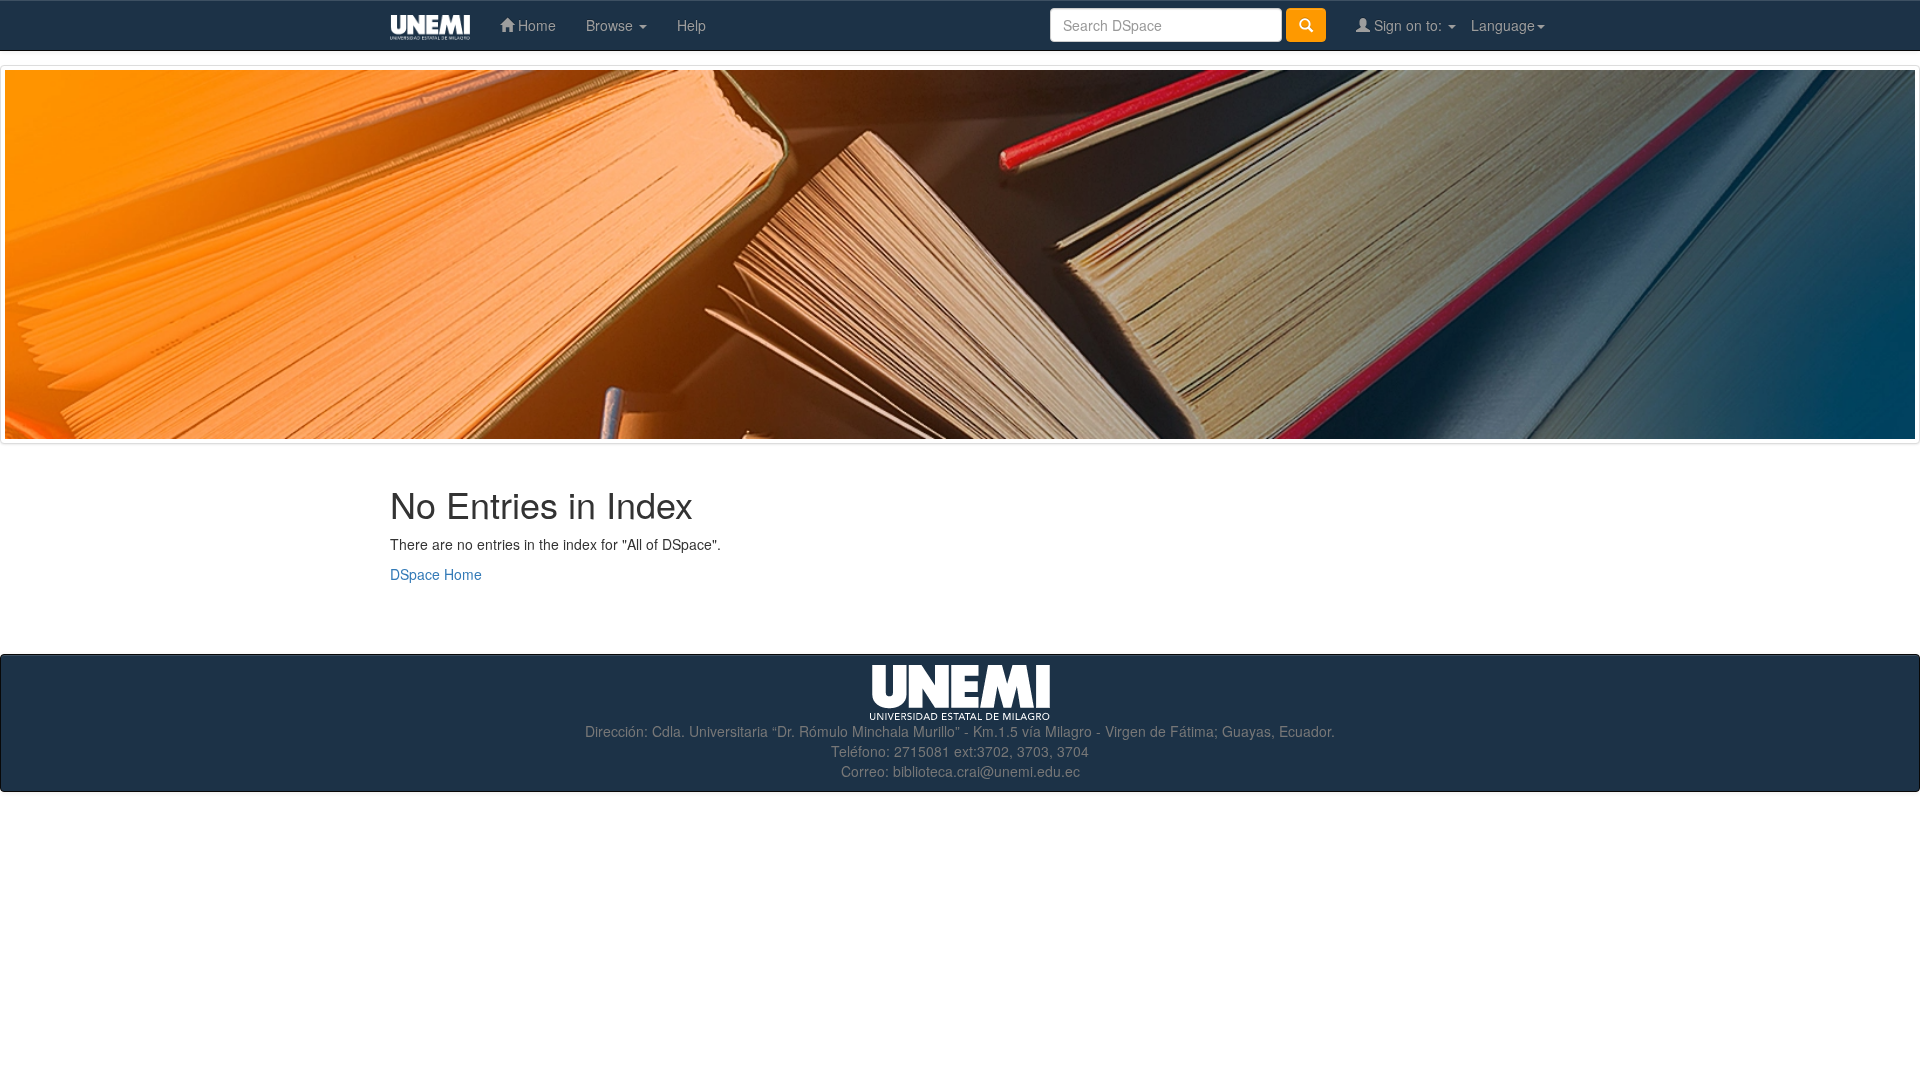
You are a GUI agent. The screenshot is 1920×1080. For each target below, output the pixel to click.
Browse (611, 25)
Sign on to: (1408, 25)
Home (535, 25)
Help (691, 25)
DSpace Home (436, 574)
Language (1503, 25)
